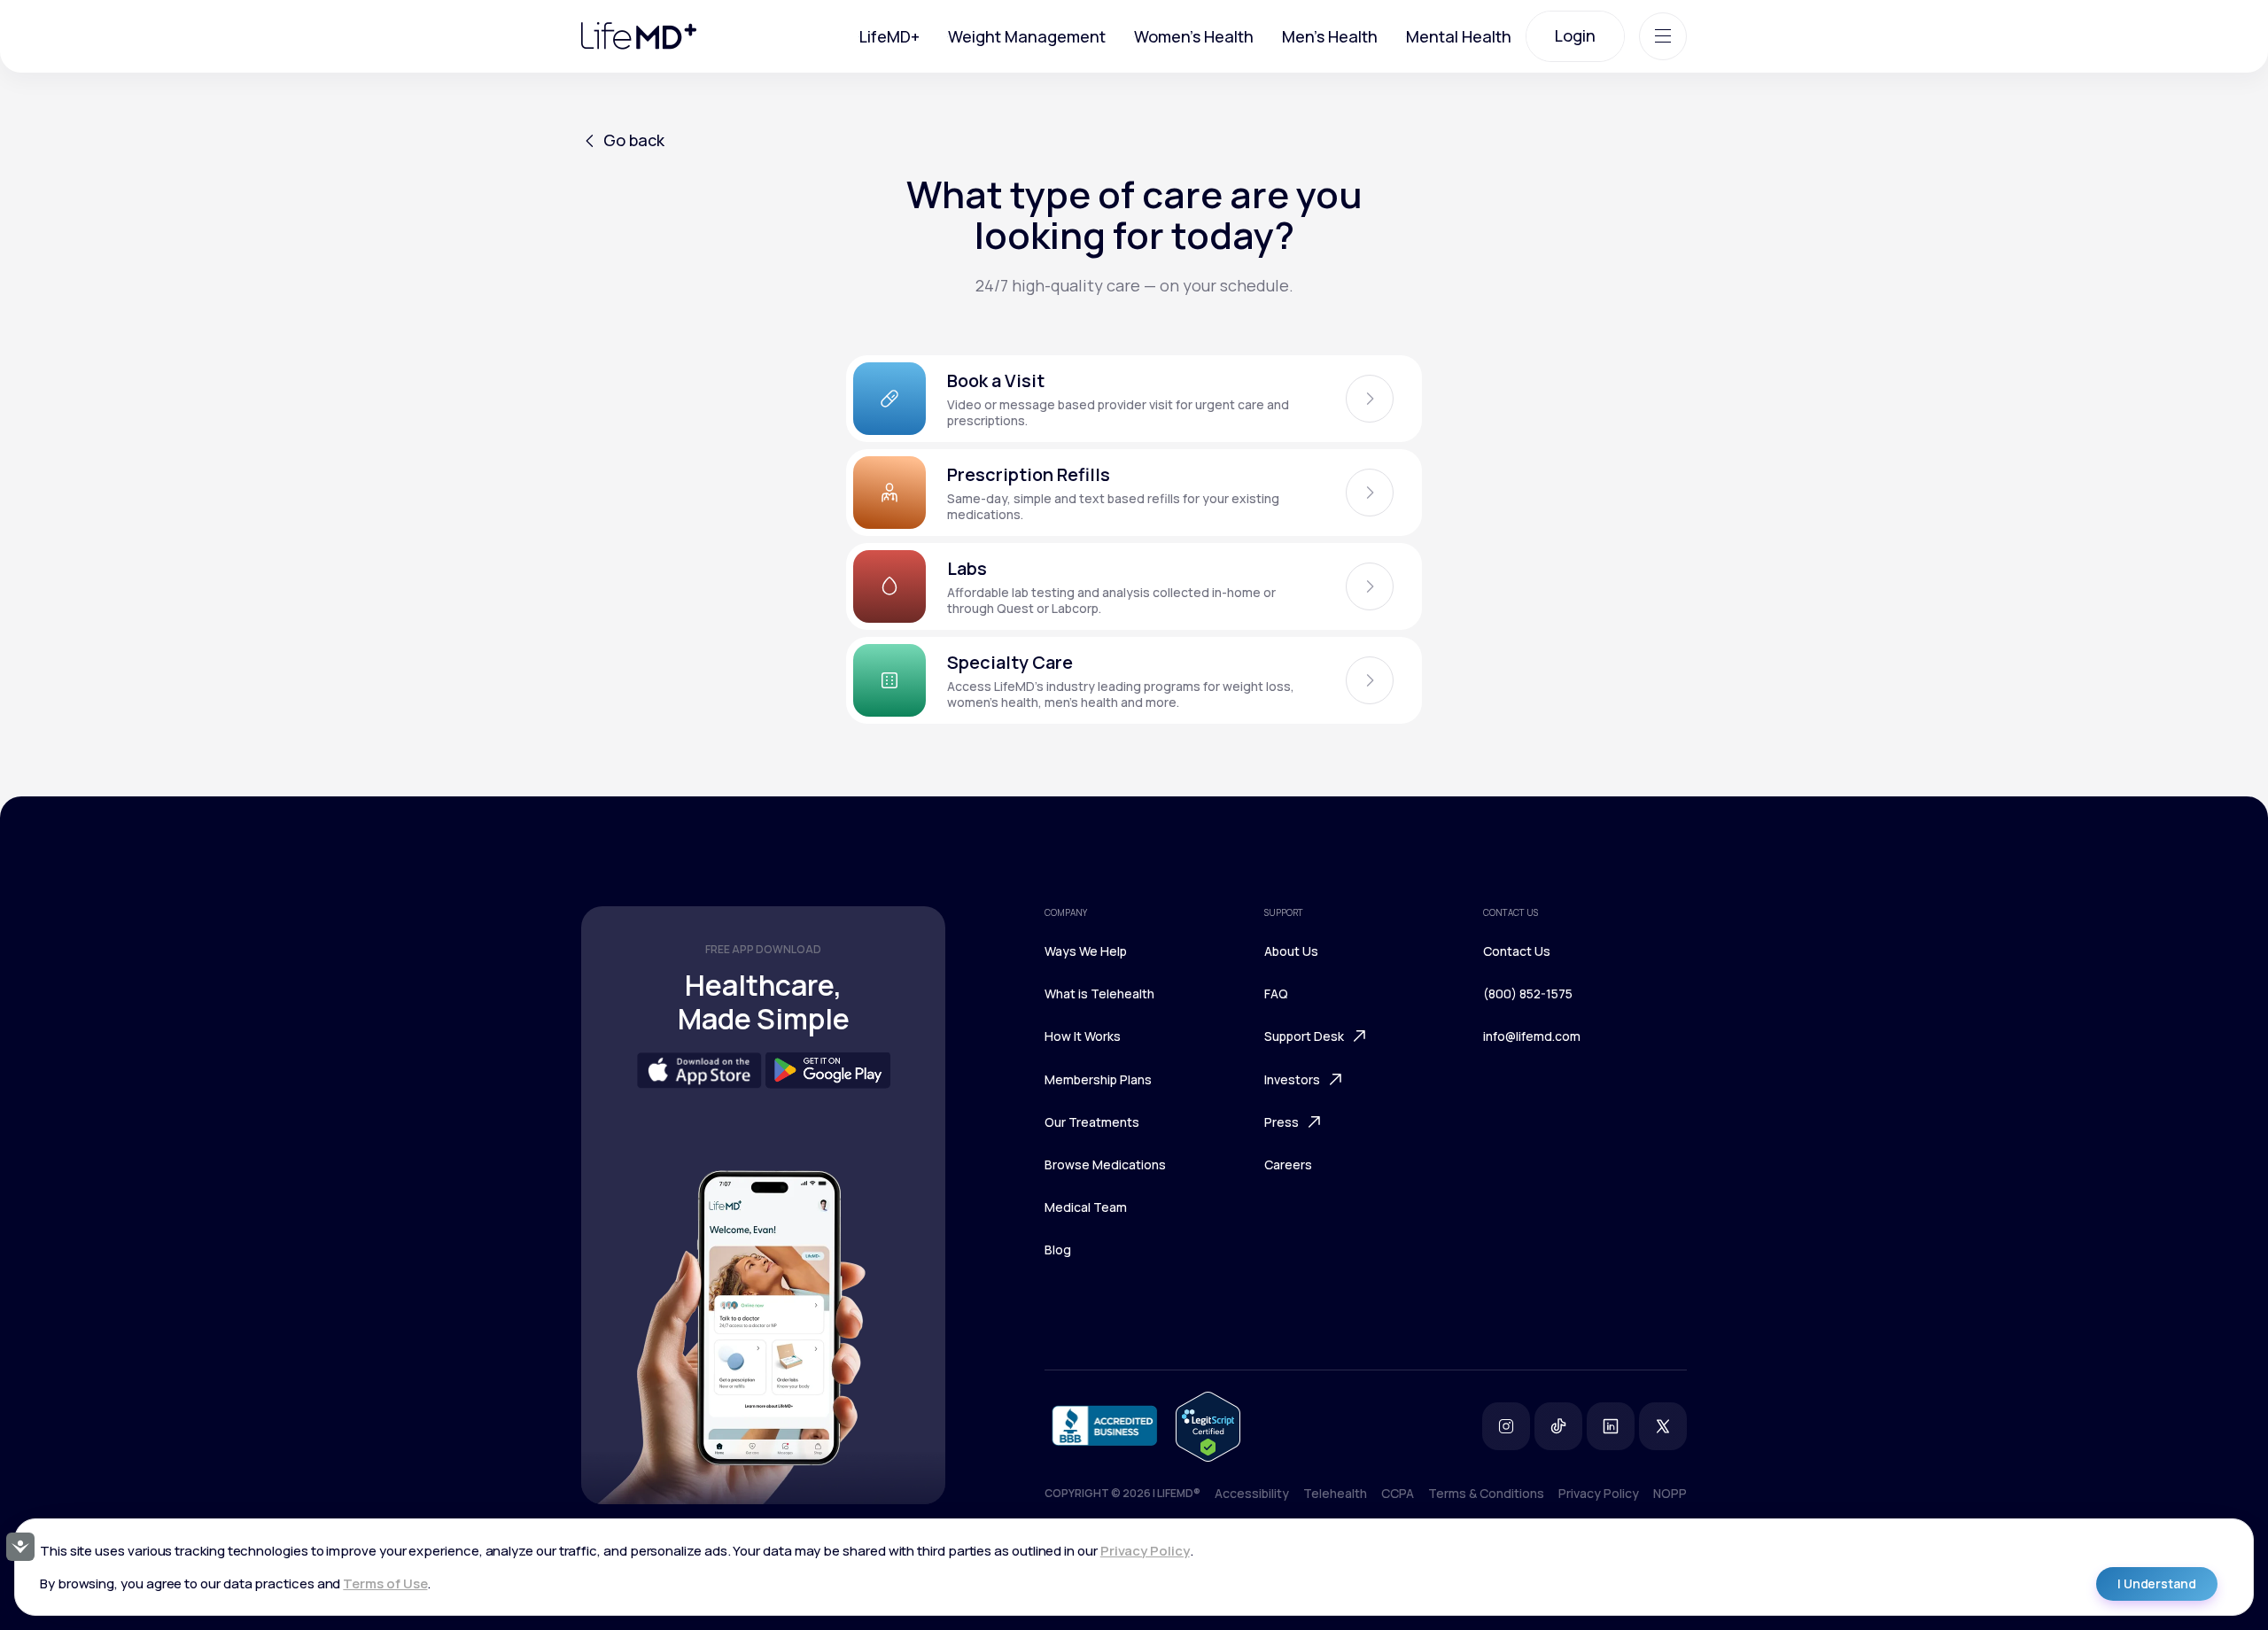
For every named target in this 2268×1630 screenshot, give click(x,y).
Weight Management (1027, 36)
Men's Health (1330, 36)
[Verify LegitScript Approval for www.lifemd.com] (1208, 1427)
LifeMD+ (889, 36)
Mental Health (1459, 36)
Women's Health (1194, 36)
